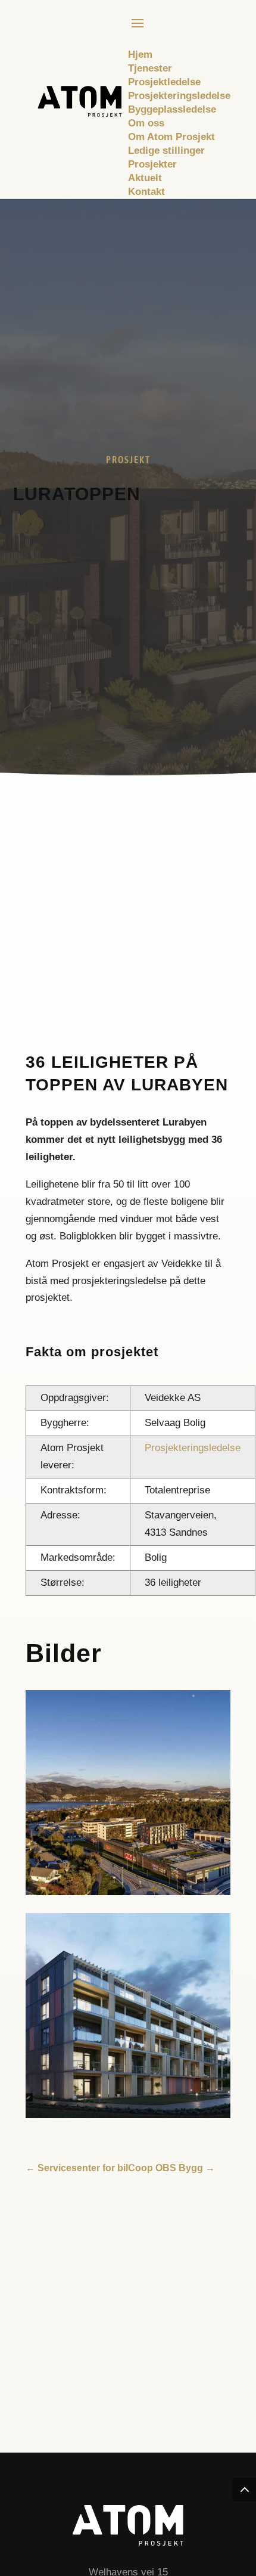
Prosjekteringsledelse (193, 1448)
